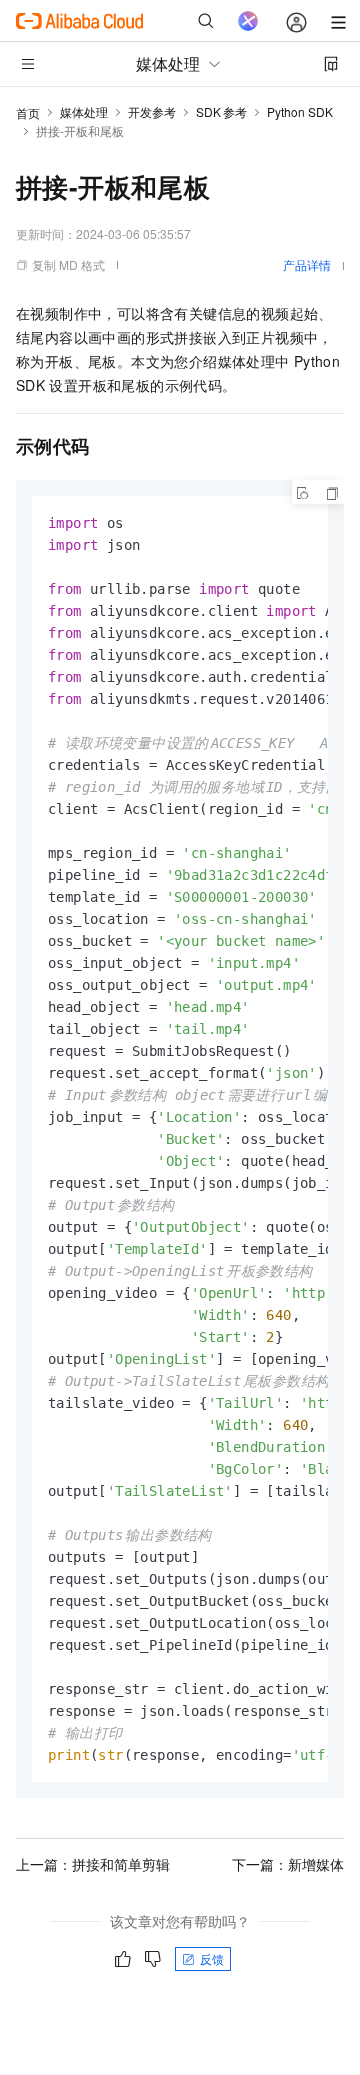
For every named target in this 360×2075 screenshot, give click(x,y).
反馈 (212, 1958)
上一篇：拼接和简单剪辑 (93, 1864)
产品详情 (307, 264)
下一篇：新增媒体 (288, 1864)
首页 (28, 112)
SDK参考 (221, 111)
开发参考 (152, 111)
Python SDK (300, 111)
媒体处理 (84, 111)
